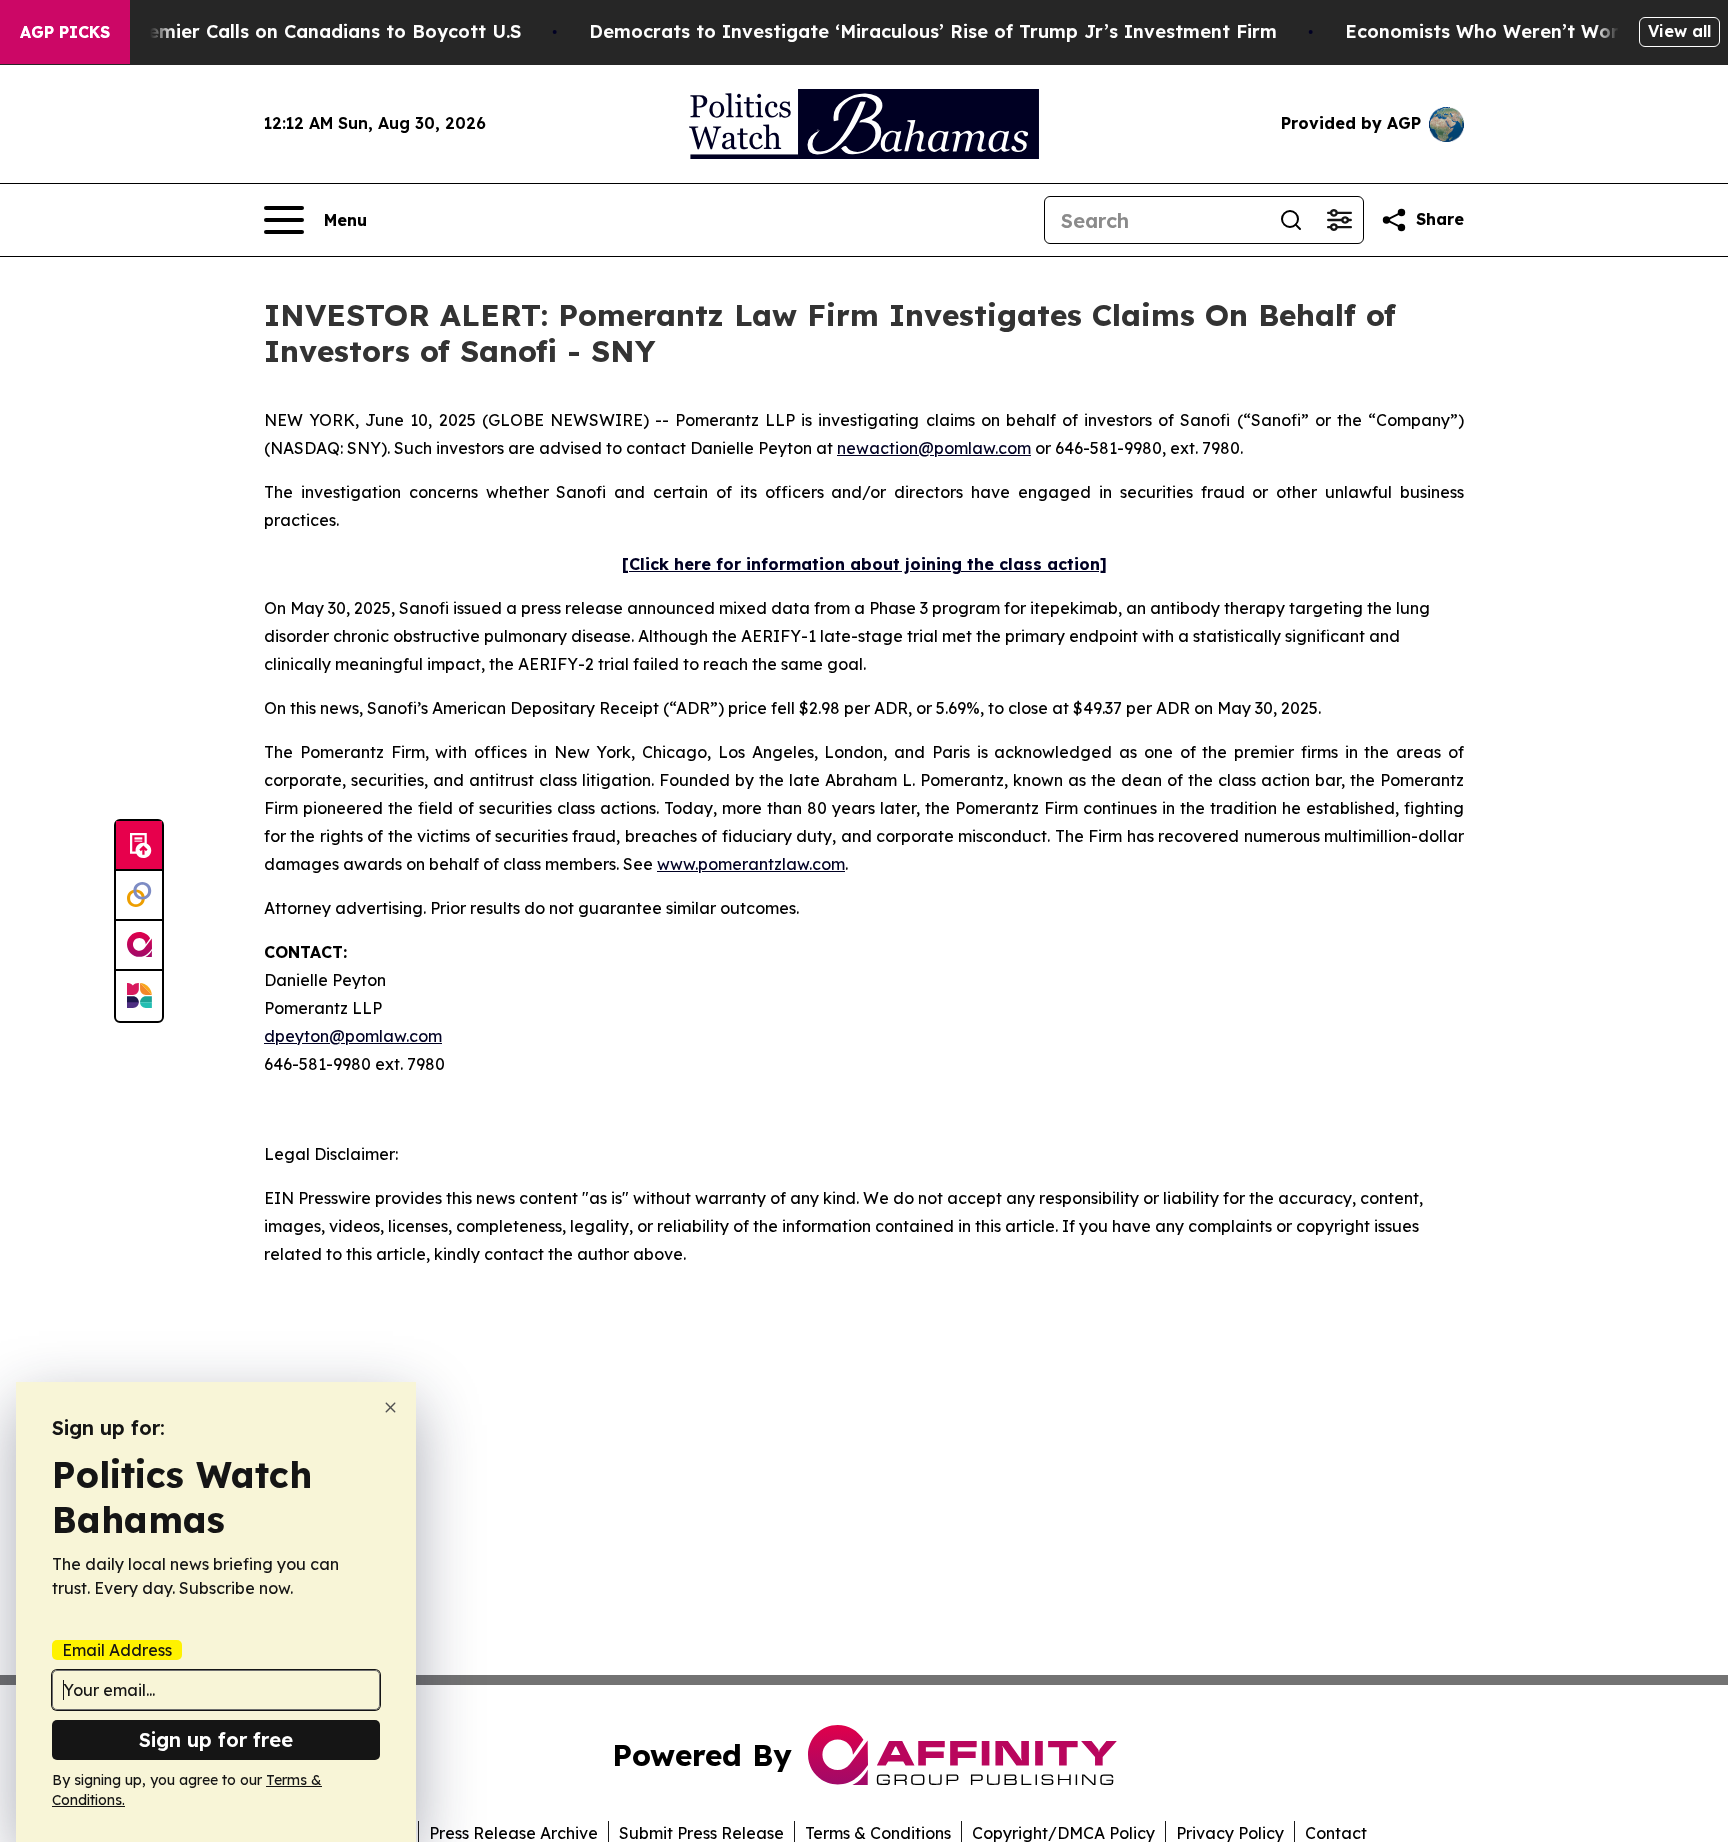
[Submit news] (139, 846)
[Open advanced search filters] (1339, 220)
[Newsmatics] (139, 996)
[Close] (390, 1407)
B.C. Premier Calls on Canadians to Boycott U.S (305, 31)
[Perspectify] (139, 896)
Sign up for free (216, 1739)
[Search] (1291, 220)
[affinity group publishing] (139, 946)
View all (1679, 31)
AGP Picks (65, 32)
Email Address (117, 1650)
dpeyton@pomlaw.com (353, 1036)
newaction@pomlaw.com (934, 448)
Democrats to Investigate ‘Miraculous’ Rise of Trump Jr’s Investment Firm (933, 31)
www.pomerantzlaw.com (751, 864)
